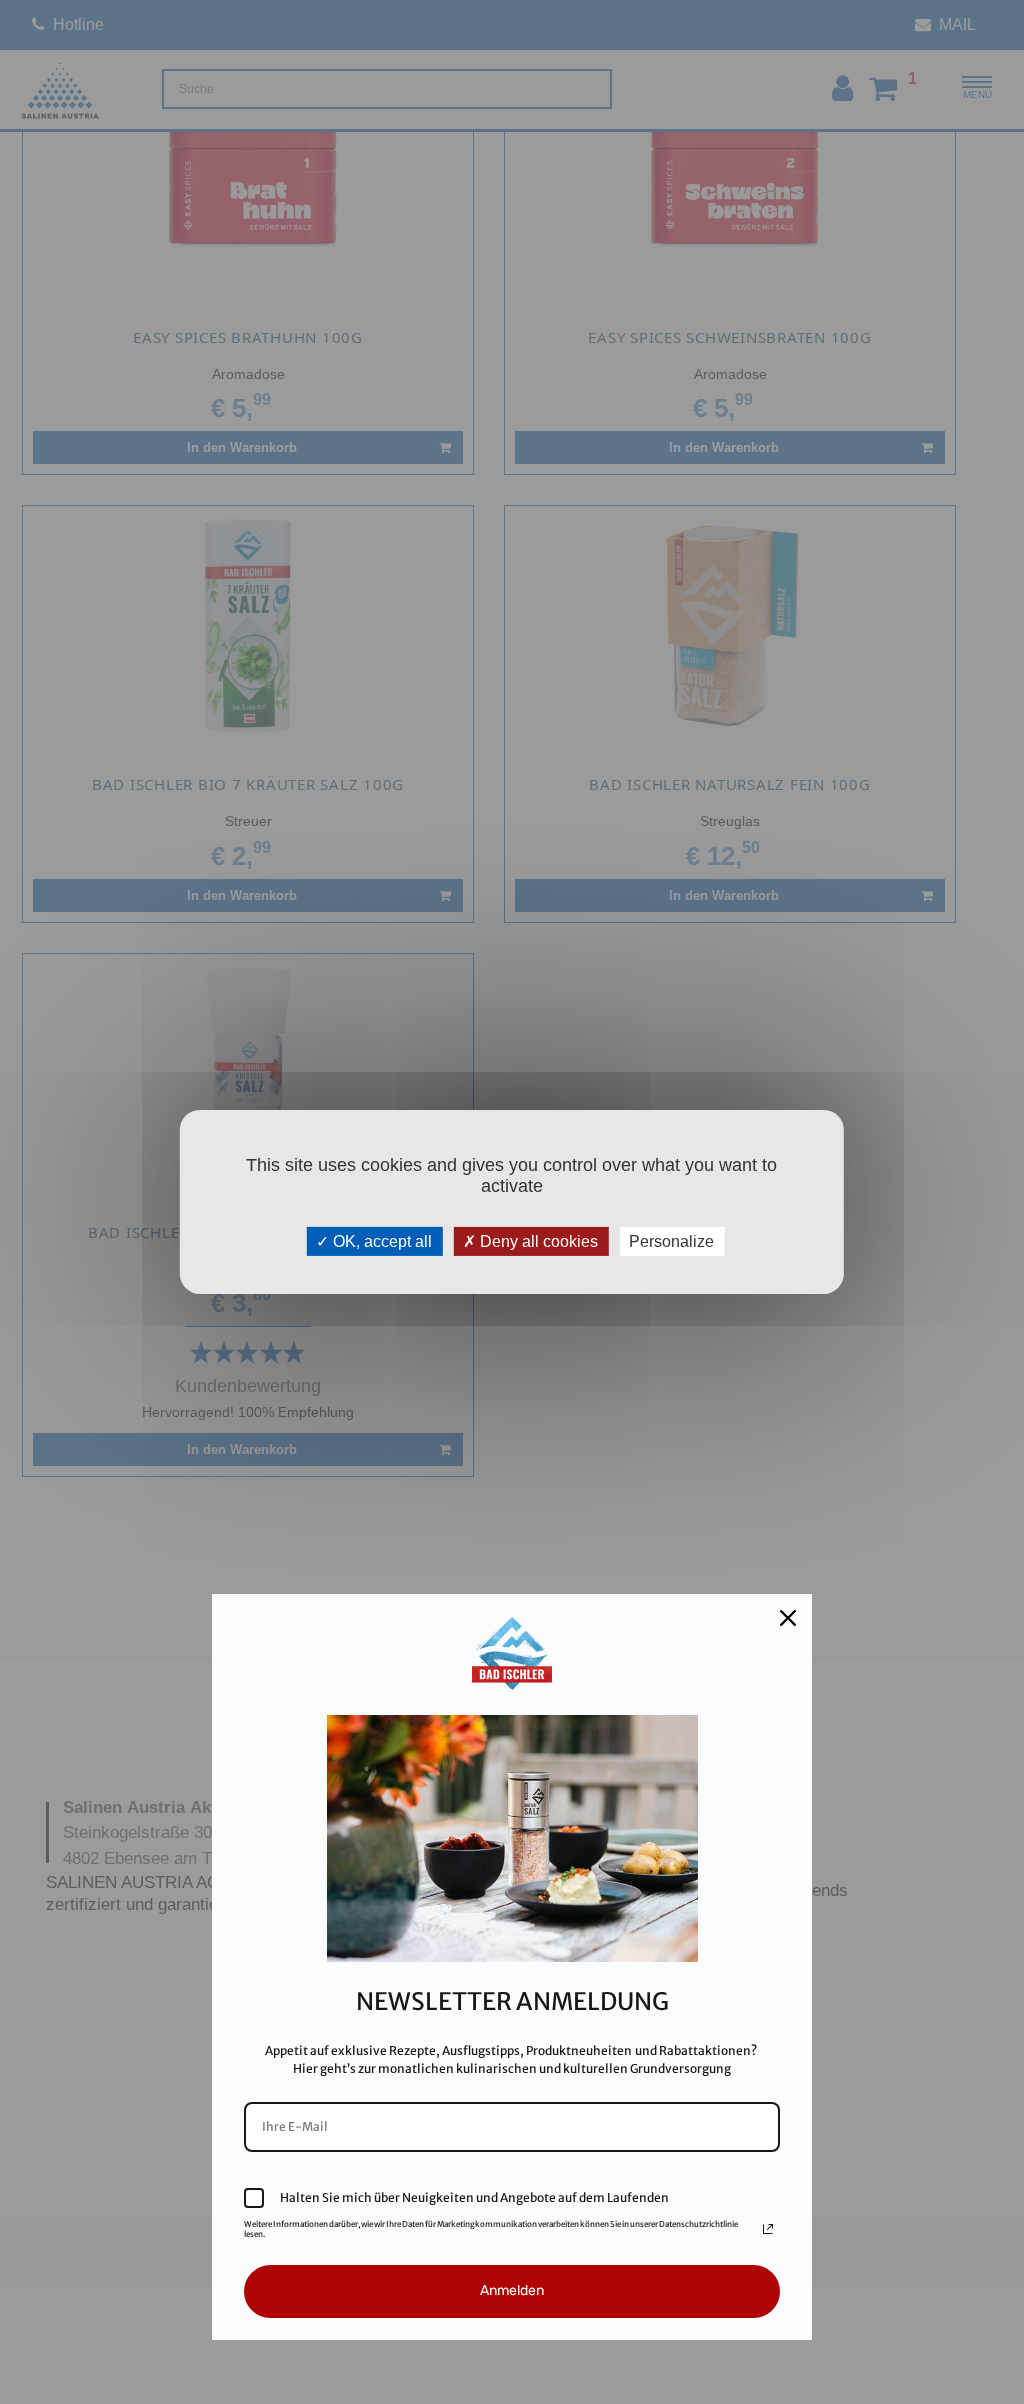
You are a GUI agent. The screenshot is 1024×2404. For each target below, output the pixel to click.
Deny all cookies (537, 1241)
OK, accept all (380, 1241)
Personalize (671, 1241)
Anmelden (512, 2290)
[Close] (788, 1618)
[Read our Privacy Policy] (768, 2229)
